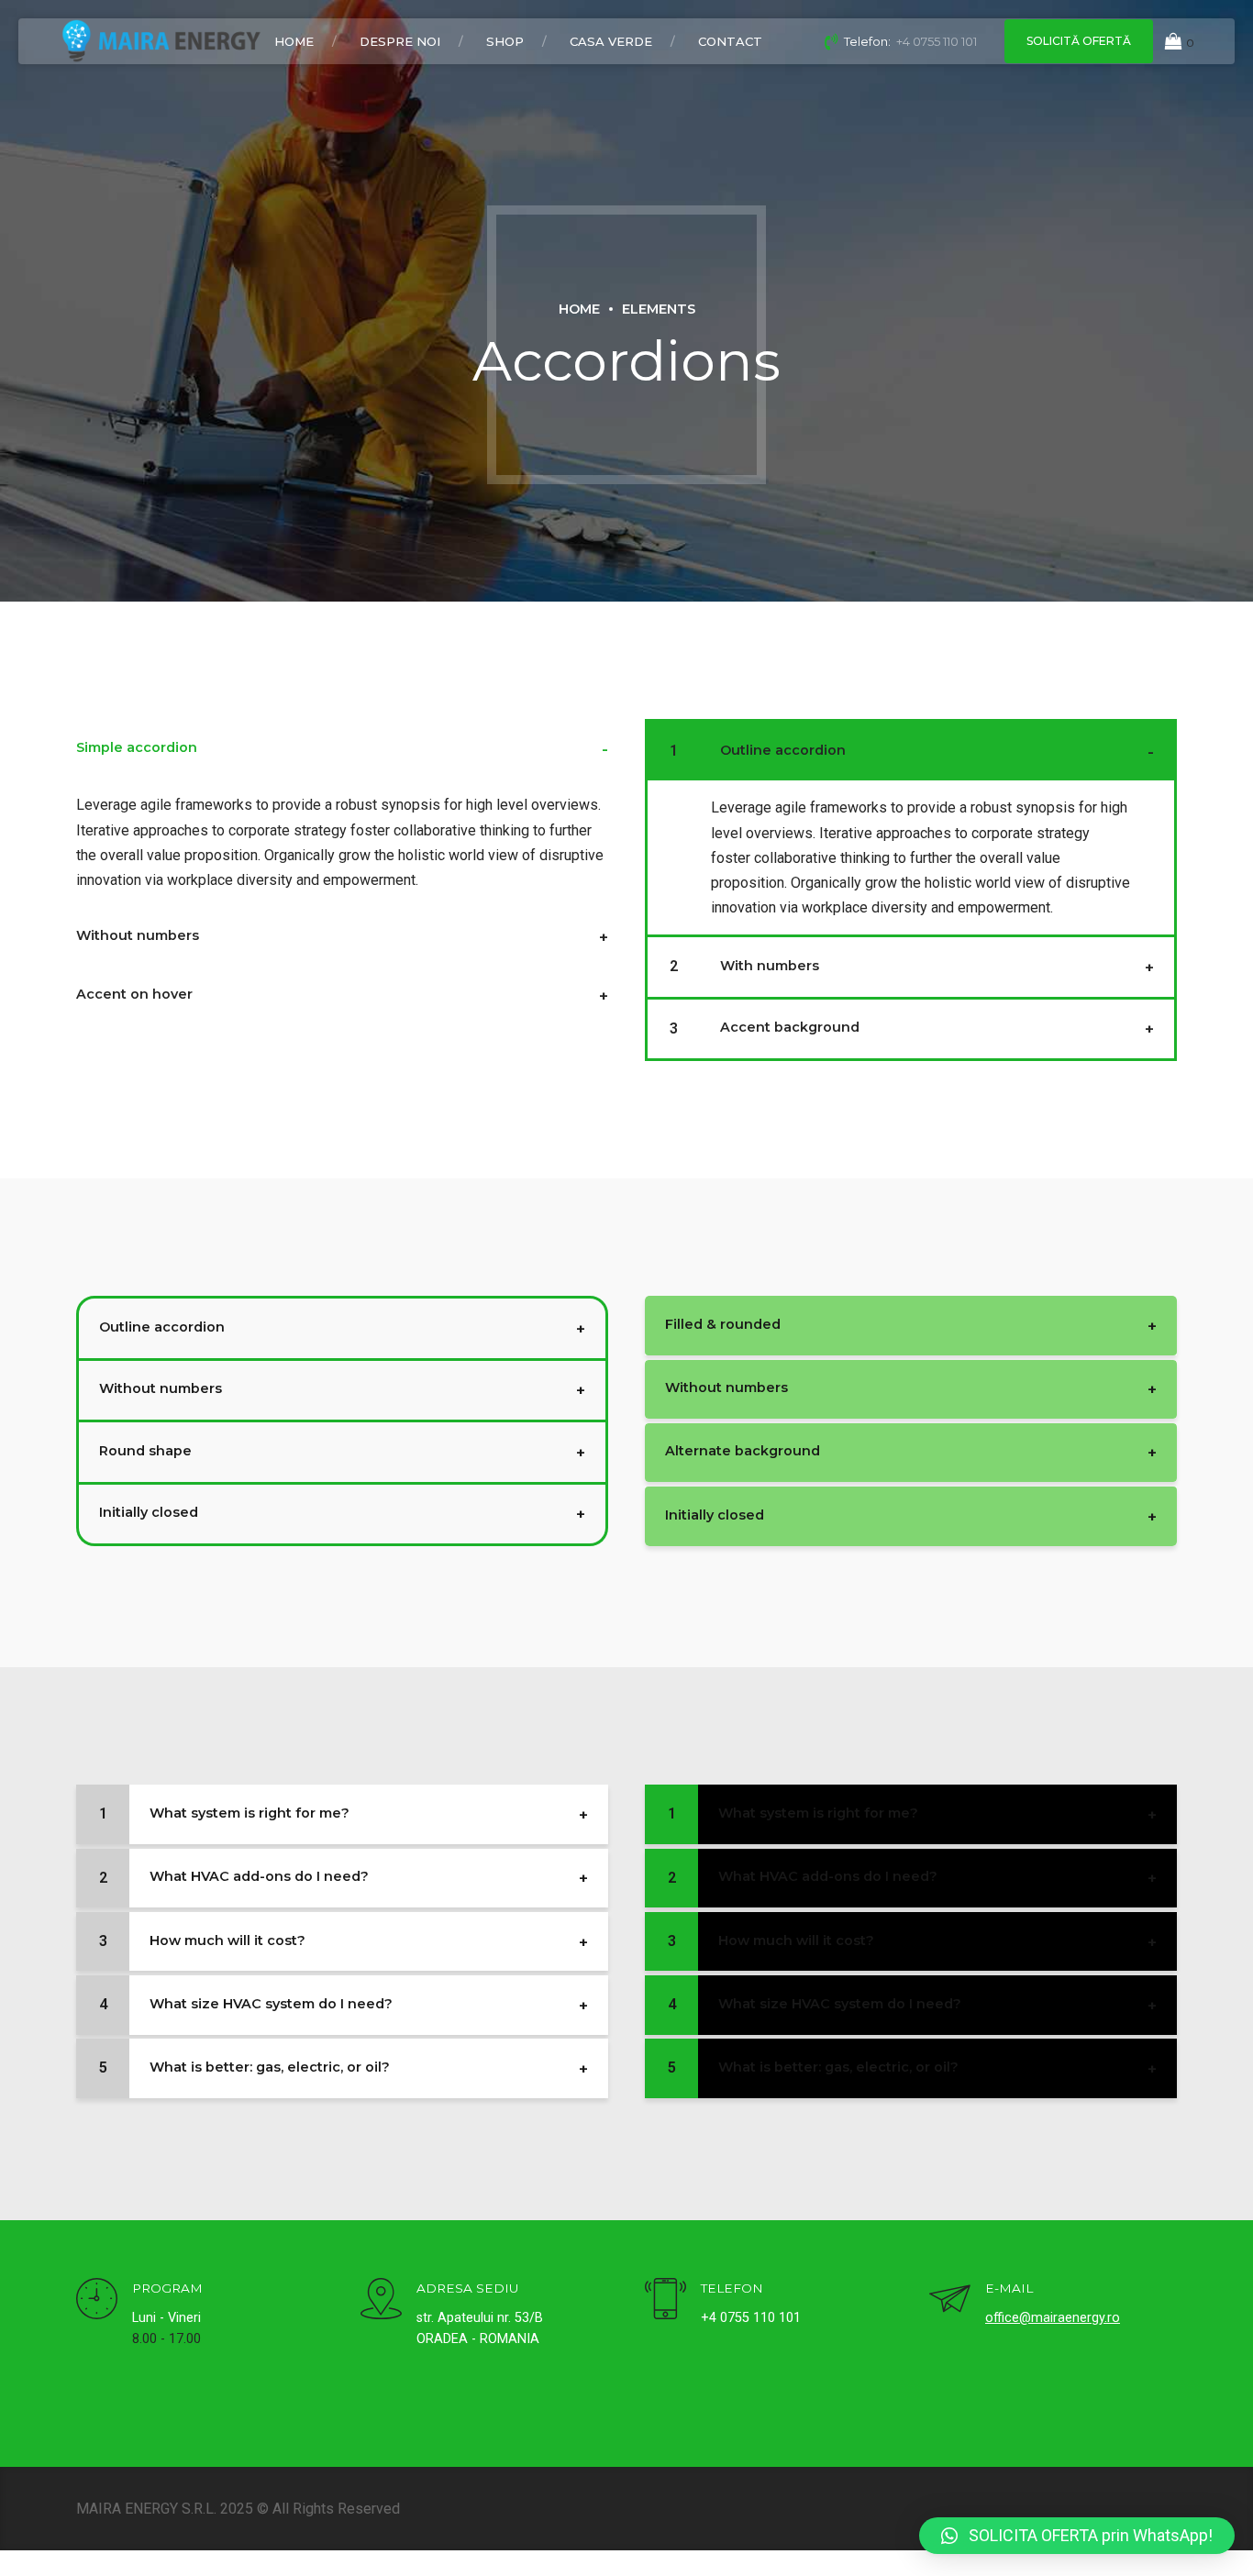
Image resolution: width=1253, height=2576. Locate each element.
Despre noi (400, 41)
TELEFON (732, 2288)
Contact (730, 41)
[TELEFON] (665, 2301)
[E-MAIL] (950, 2301)
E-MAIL (1009, 2288)
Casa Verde (611, 41)
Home (294, 41)
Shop (505, 41)
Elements (659, 309)
